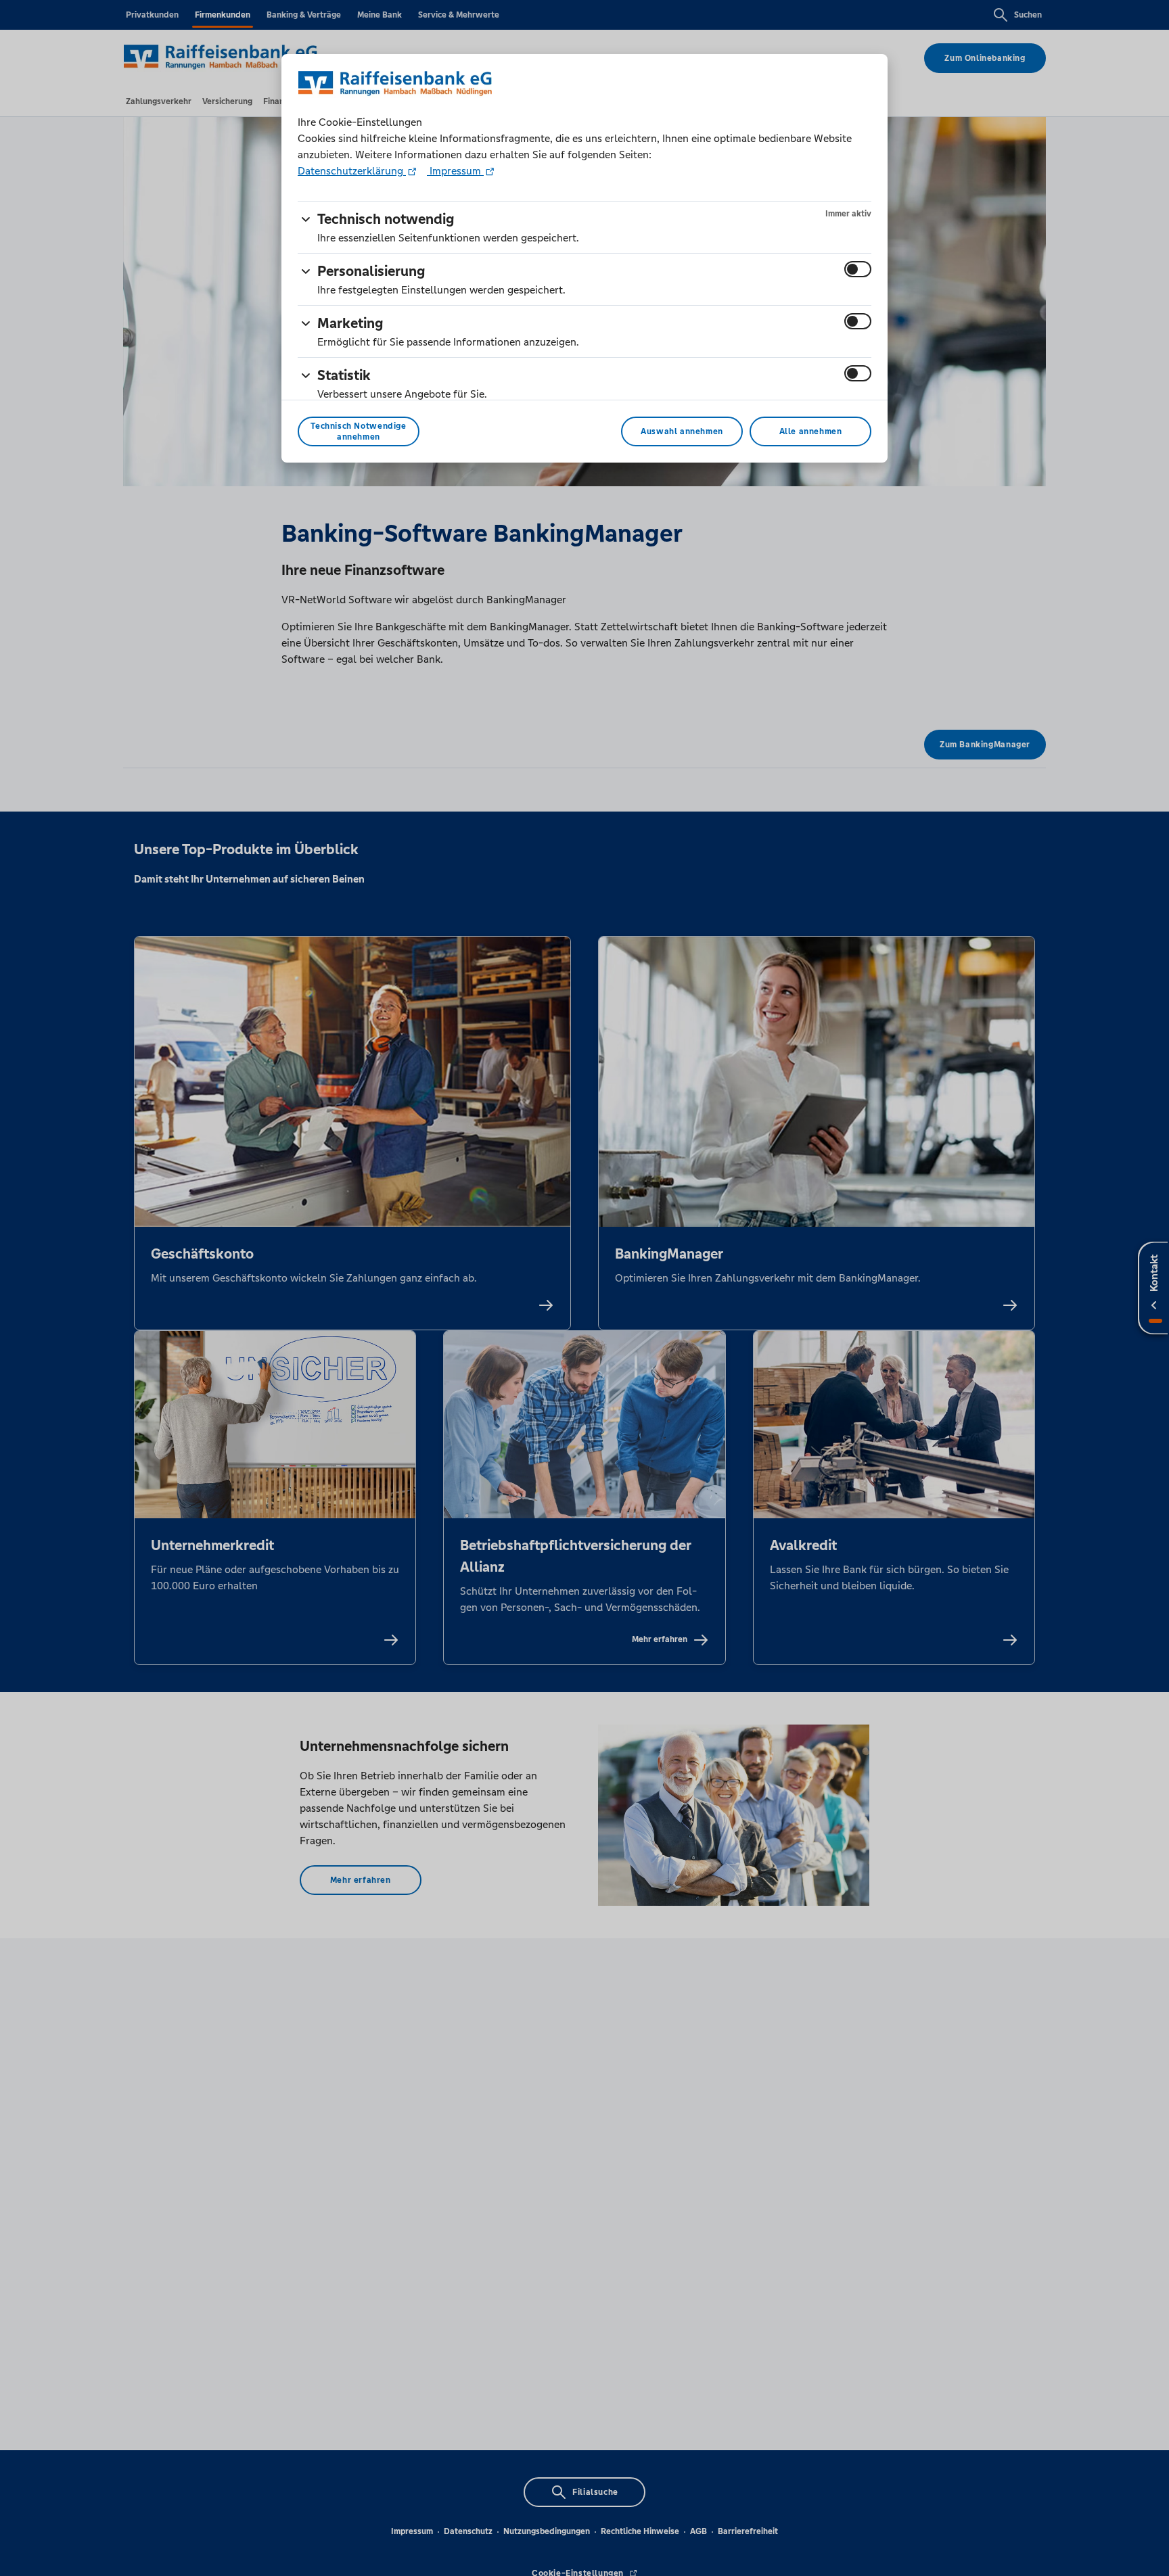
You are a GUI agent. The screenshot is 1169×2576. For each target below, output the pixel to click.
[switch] (858, 269)
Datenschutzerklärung (352, 171)
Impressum (455, 171)
